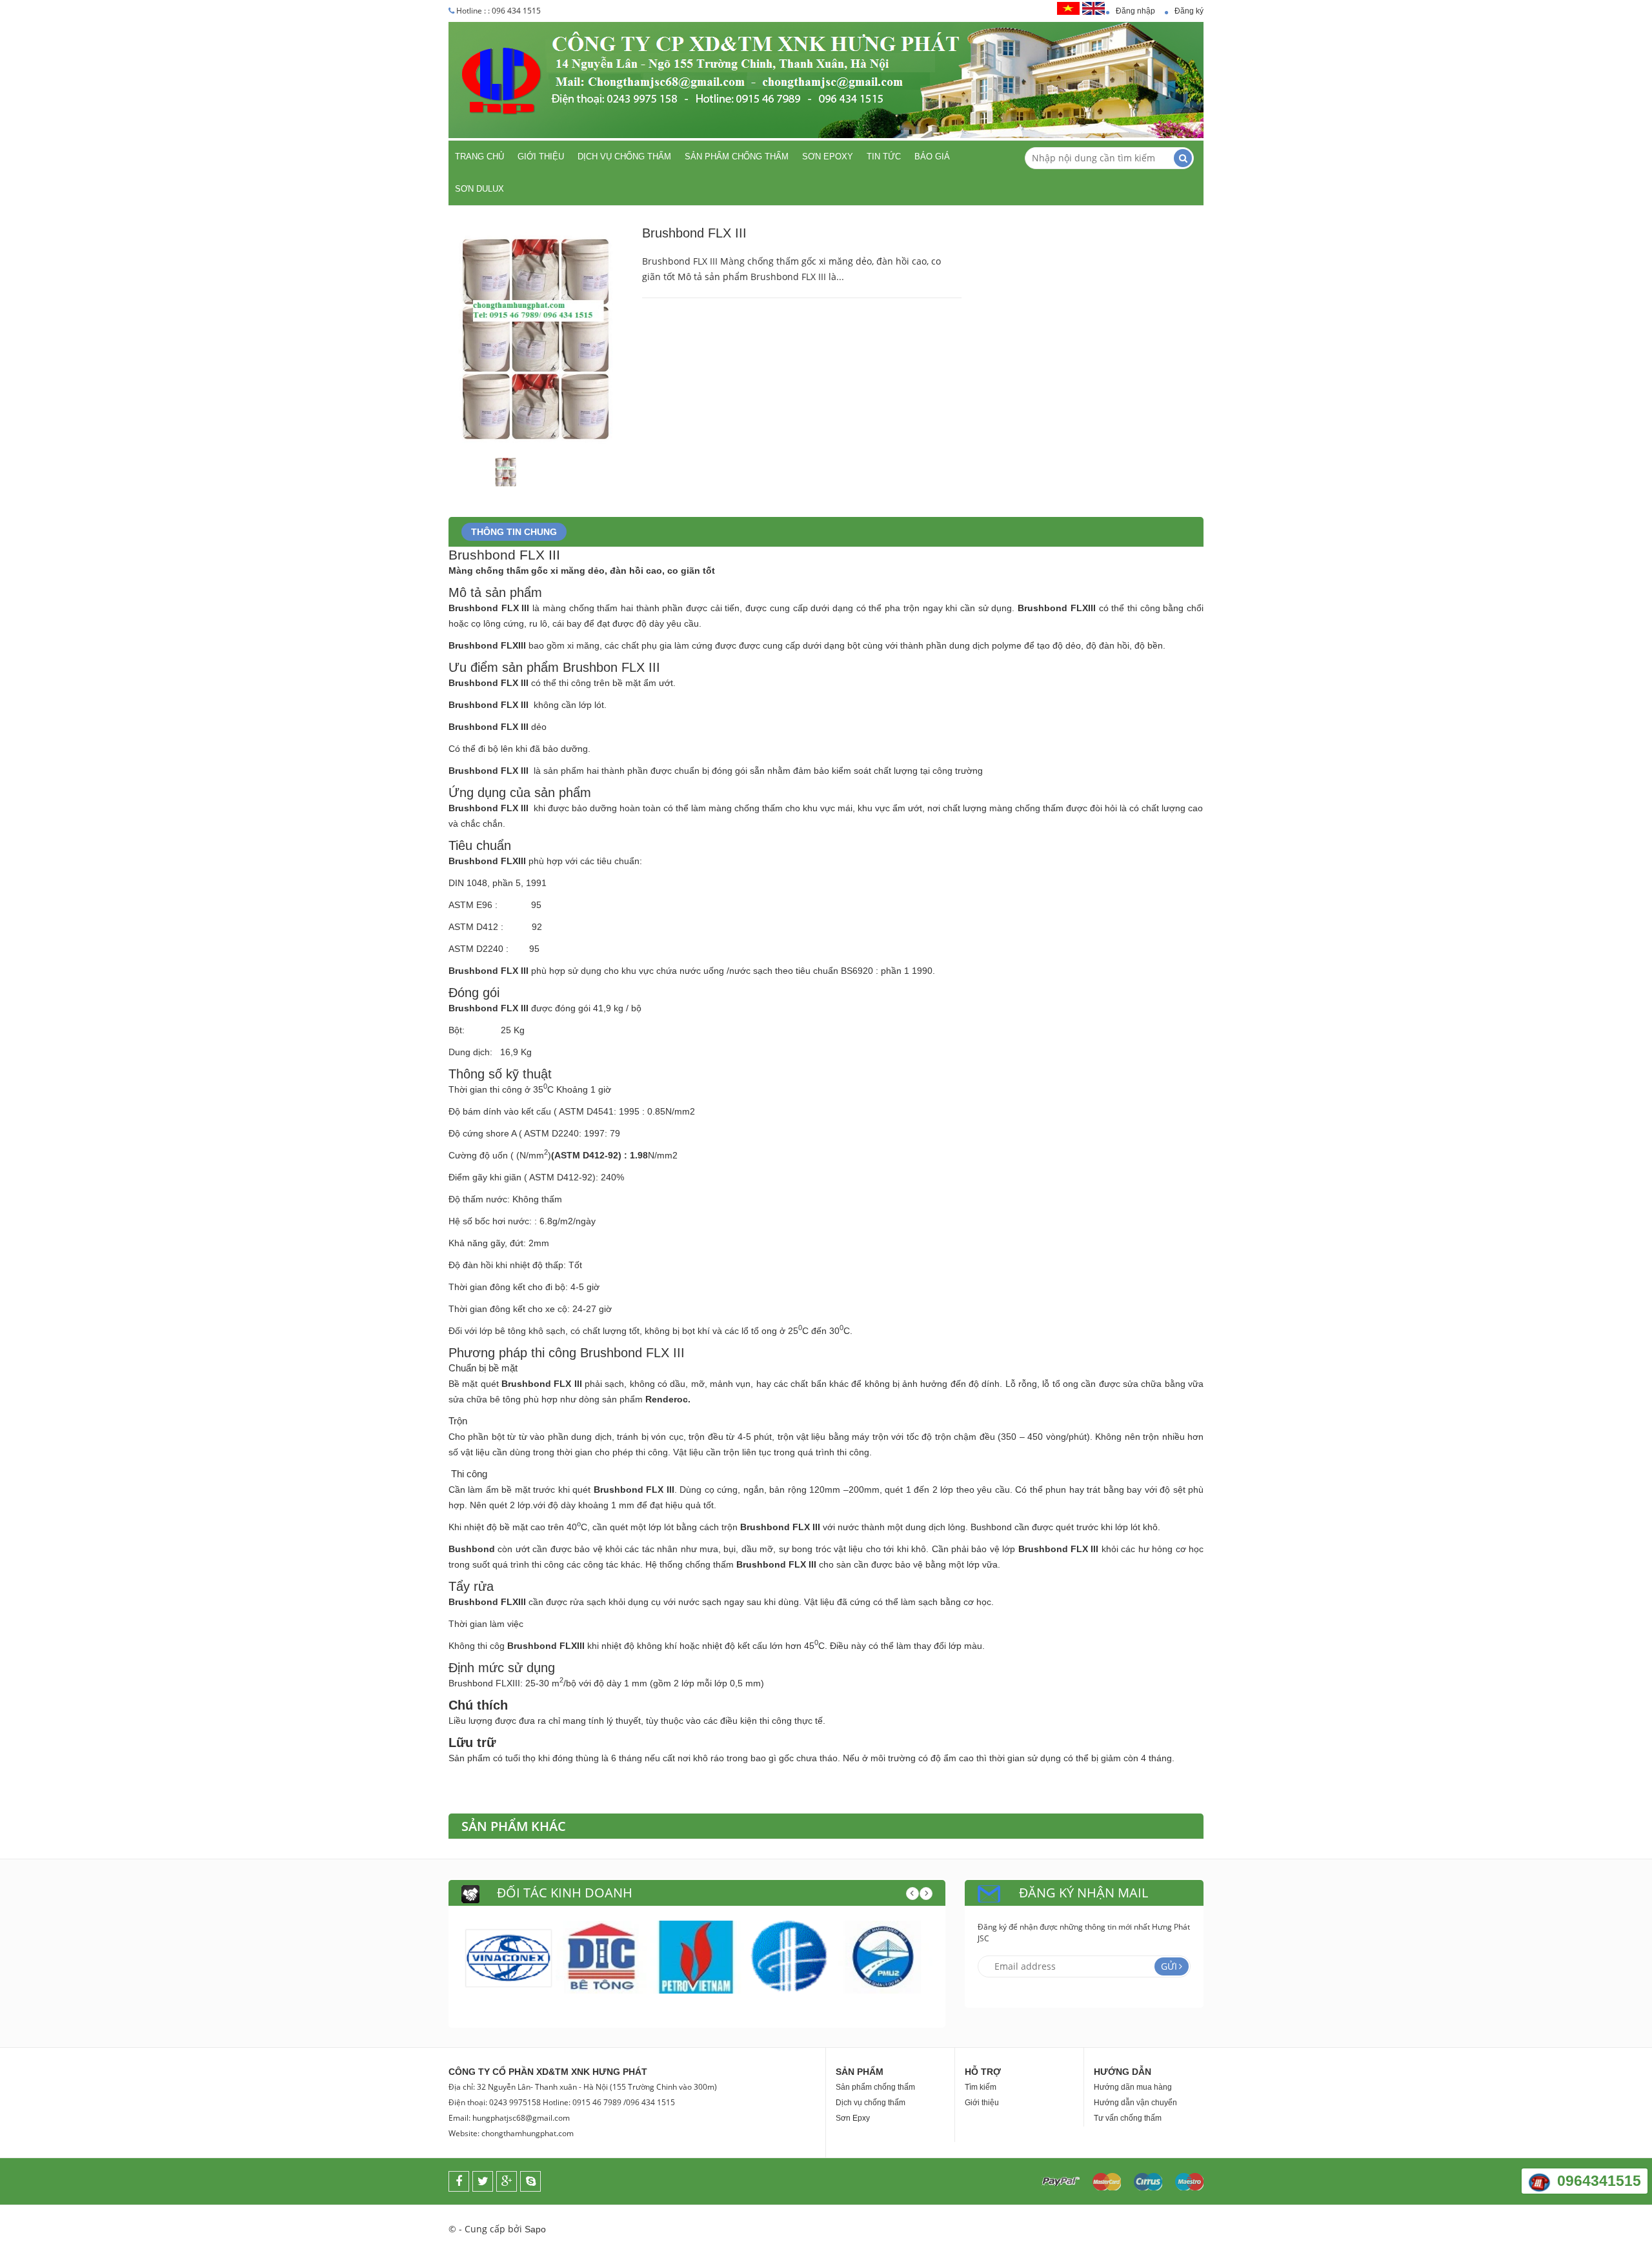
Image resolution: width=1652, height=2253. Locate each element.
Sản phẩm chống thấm (737, 157)
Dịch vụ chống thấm (624, 157)
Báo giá (932, 157)
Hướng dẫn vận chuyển (1135, 2103)
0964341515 (1599, 2181)
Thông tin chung (514, 532)
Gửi (1169, 1966)
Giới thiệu (541, 157)
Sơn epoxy (828, 157)
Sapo (535, 2229)
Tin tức (884, 157)
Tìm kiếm (981, 2087)
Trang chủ (479, 157)
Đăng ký (1189, 11)
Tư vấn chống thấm (1128, 2118)
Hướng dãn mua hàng (1133, 2087)
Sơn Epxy (853, 2118)
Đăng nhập (1135, 11)
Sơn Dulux (479, 189)
